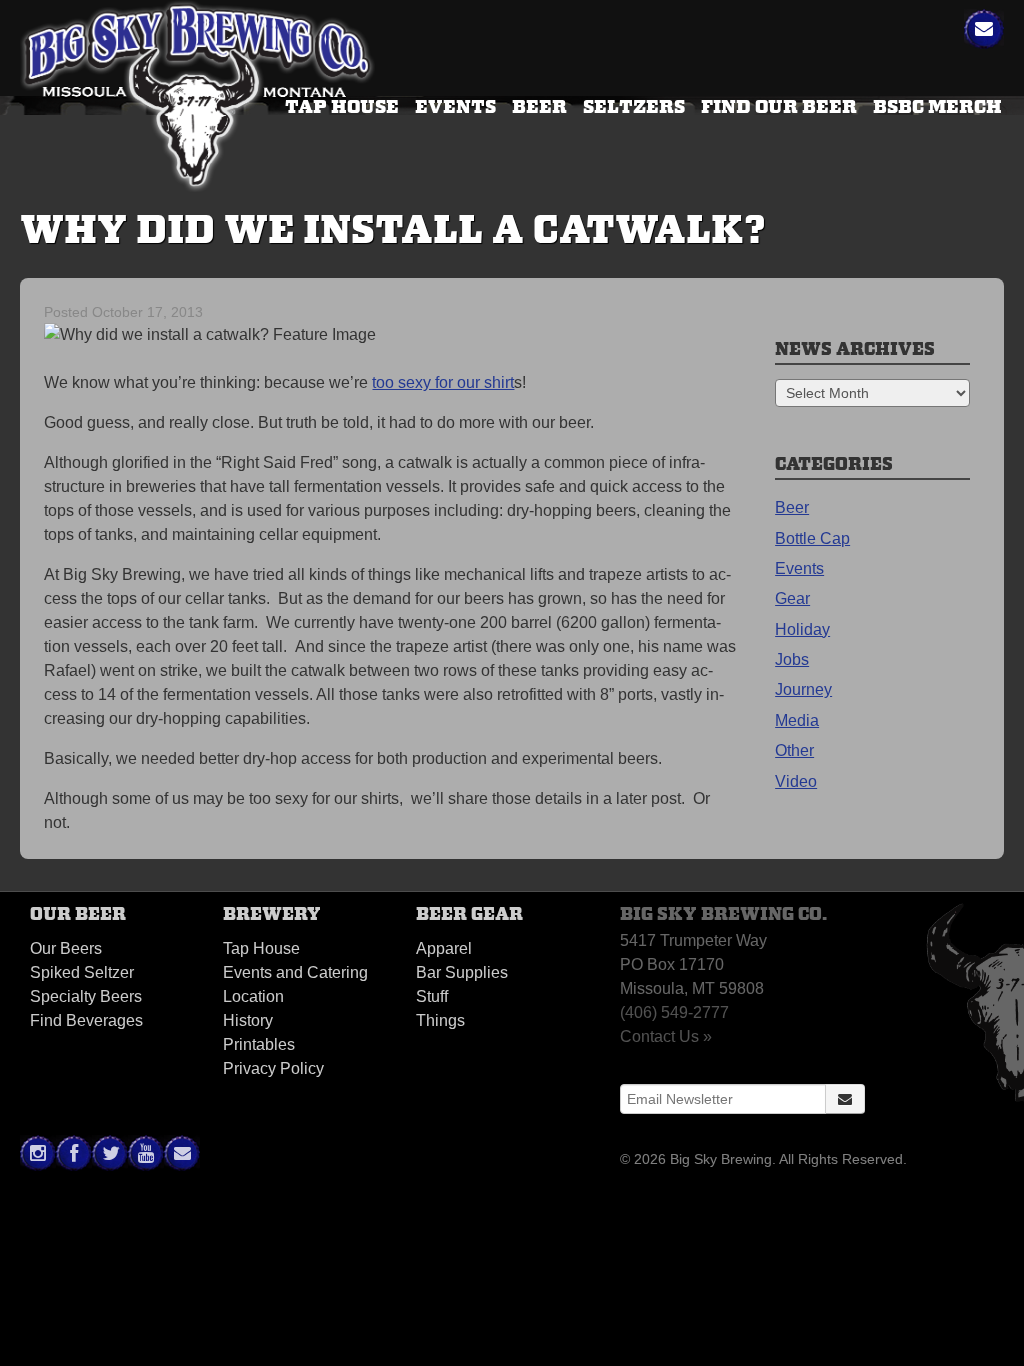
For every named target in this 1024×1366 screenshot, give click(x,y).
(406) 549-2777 (674, 1012)
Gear (792, 598)
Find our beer (779, 107)
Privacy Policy (273, 1068)
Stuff (432, 996)
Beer (539, 107)
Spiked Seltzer (82, 972)
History (248, 1020)
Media (797, 720)
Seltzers (634, 107)
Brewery (272, 914)
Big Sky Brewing (197, 98)
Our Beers (66, 948)
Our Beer (78, 914)
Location (253, 996)
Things (440, 1020)
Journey (803, 689)
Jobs (792, 659)
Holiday (802, 629)
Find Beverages (86, 1020)
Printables (259, 1044)
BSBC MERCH (937, 107)
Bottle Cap (812, 538)
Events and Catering (295, 972)
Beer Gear (469, 914)
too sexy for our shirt (443, 382)
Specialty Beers (86, 996)
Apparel (444, 948)
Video (796, 781)
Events (455, 107)
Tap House (261, 948)
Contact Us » (666, 1036)
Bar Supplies (462, 972)
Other (794, 750)
